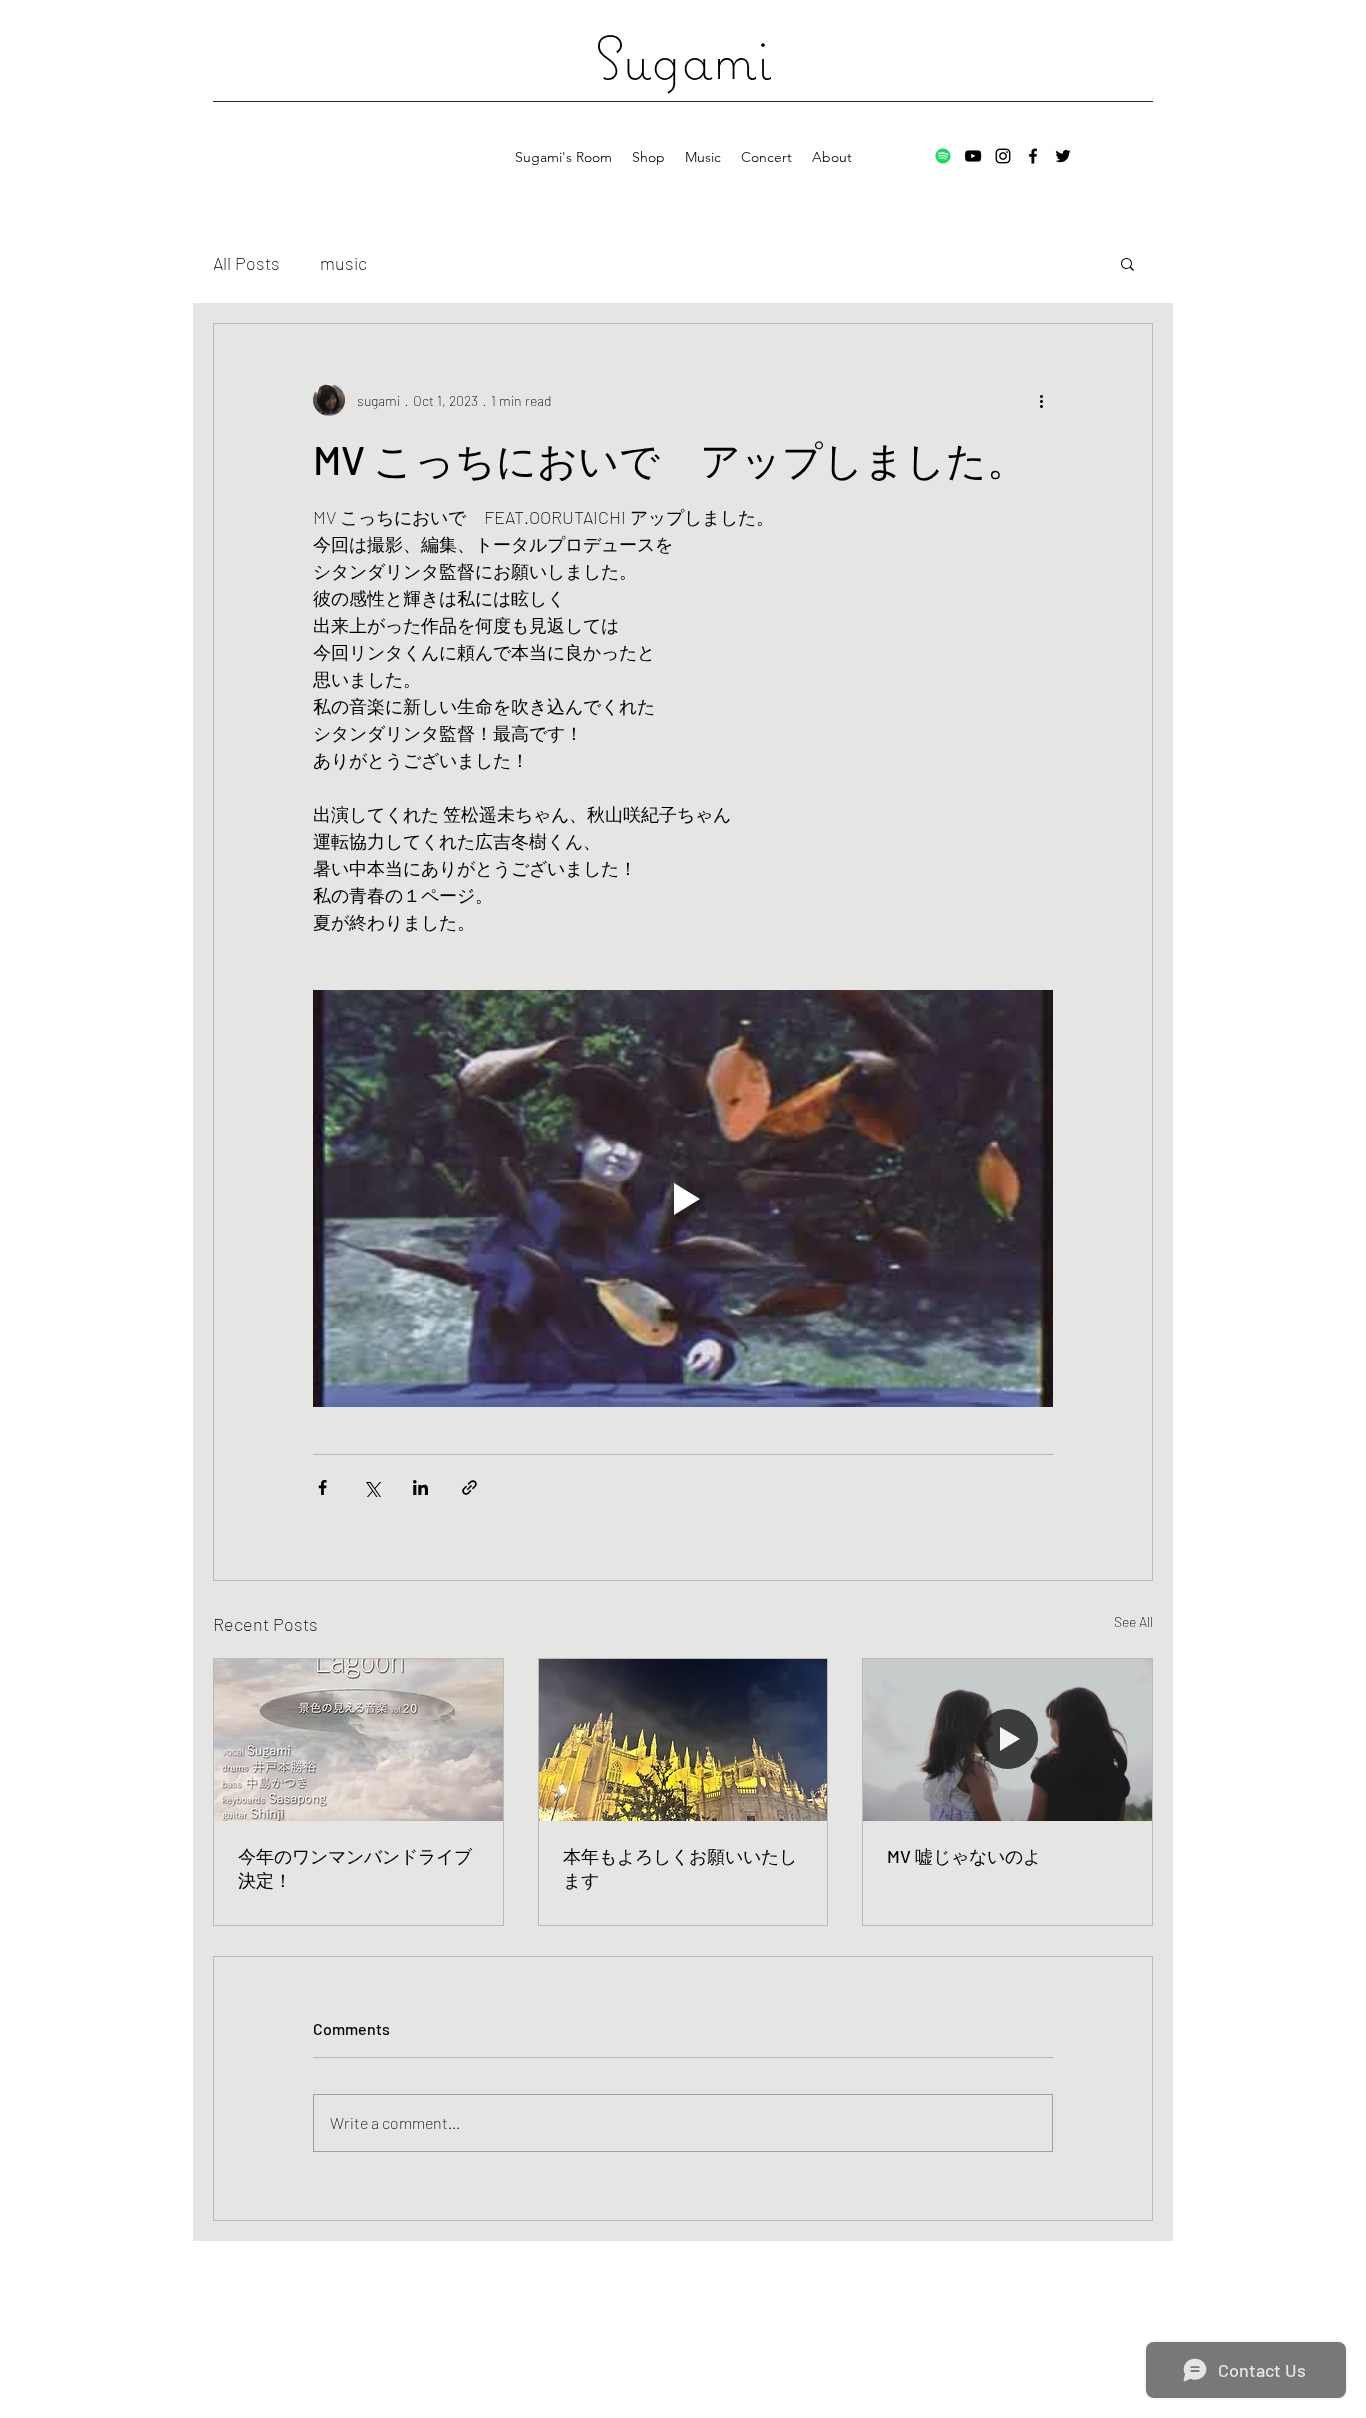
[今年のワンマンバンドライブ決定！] (358, 1740)
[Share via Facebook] (322, 1487)
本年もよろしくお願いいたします (680, 1868)
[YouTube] (973, 156)
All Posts (246, 263)
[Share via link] (469, 1487)
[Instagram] (1003, 156)
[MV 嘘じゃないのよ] (1007, 1740)
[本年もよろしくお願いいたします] (683, 1740)
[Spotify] (943, 156)
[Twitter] (1063, 156)
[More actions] (1041, 400)
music (343, 263)
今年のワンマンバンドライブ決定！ (355, 1868)
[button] (1127, 263)
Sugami (683, 57)
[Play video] (683, 1198)
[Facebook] (1033, 156)
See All (1133, 1621)
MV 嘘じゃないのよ (964, 1856)
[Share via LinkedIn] (420, 1487)
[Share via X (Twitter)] (371, 1487)
